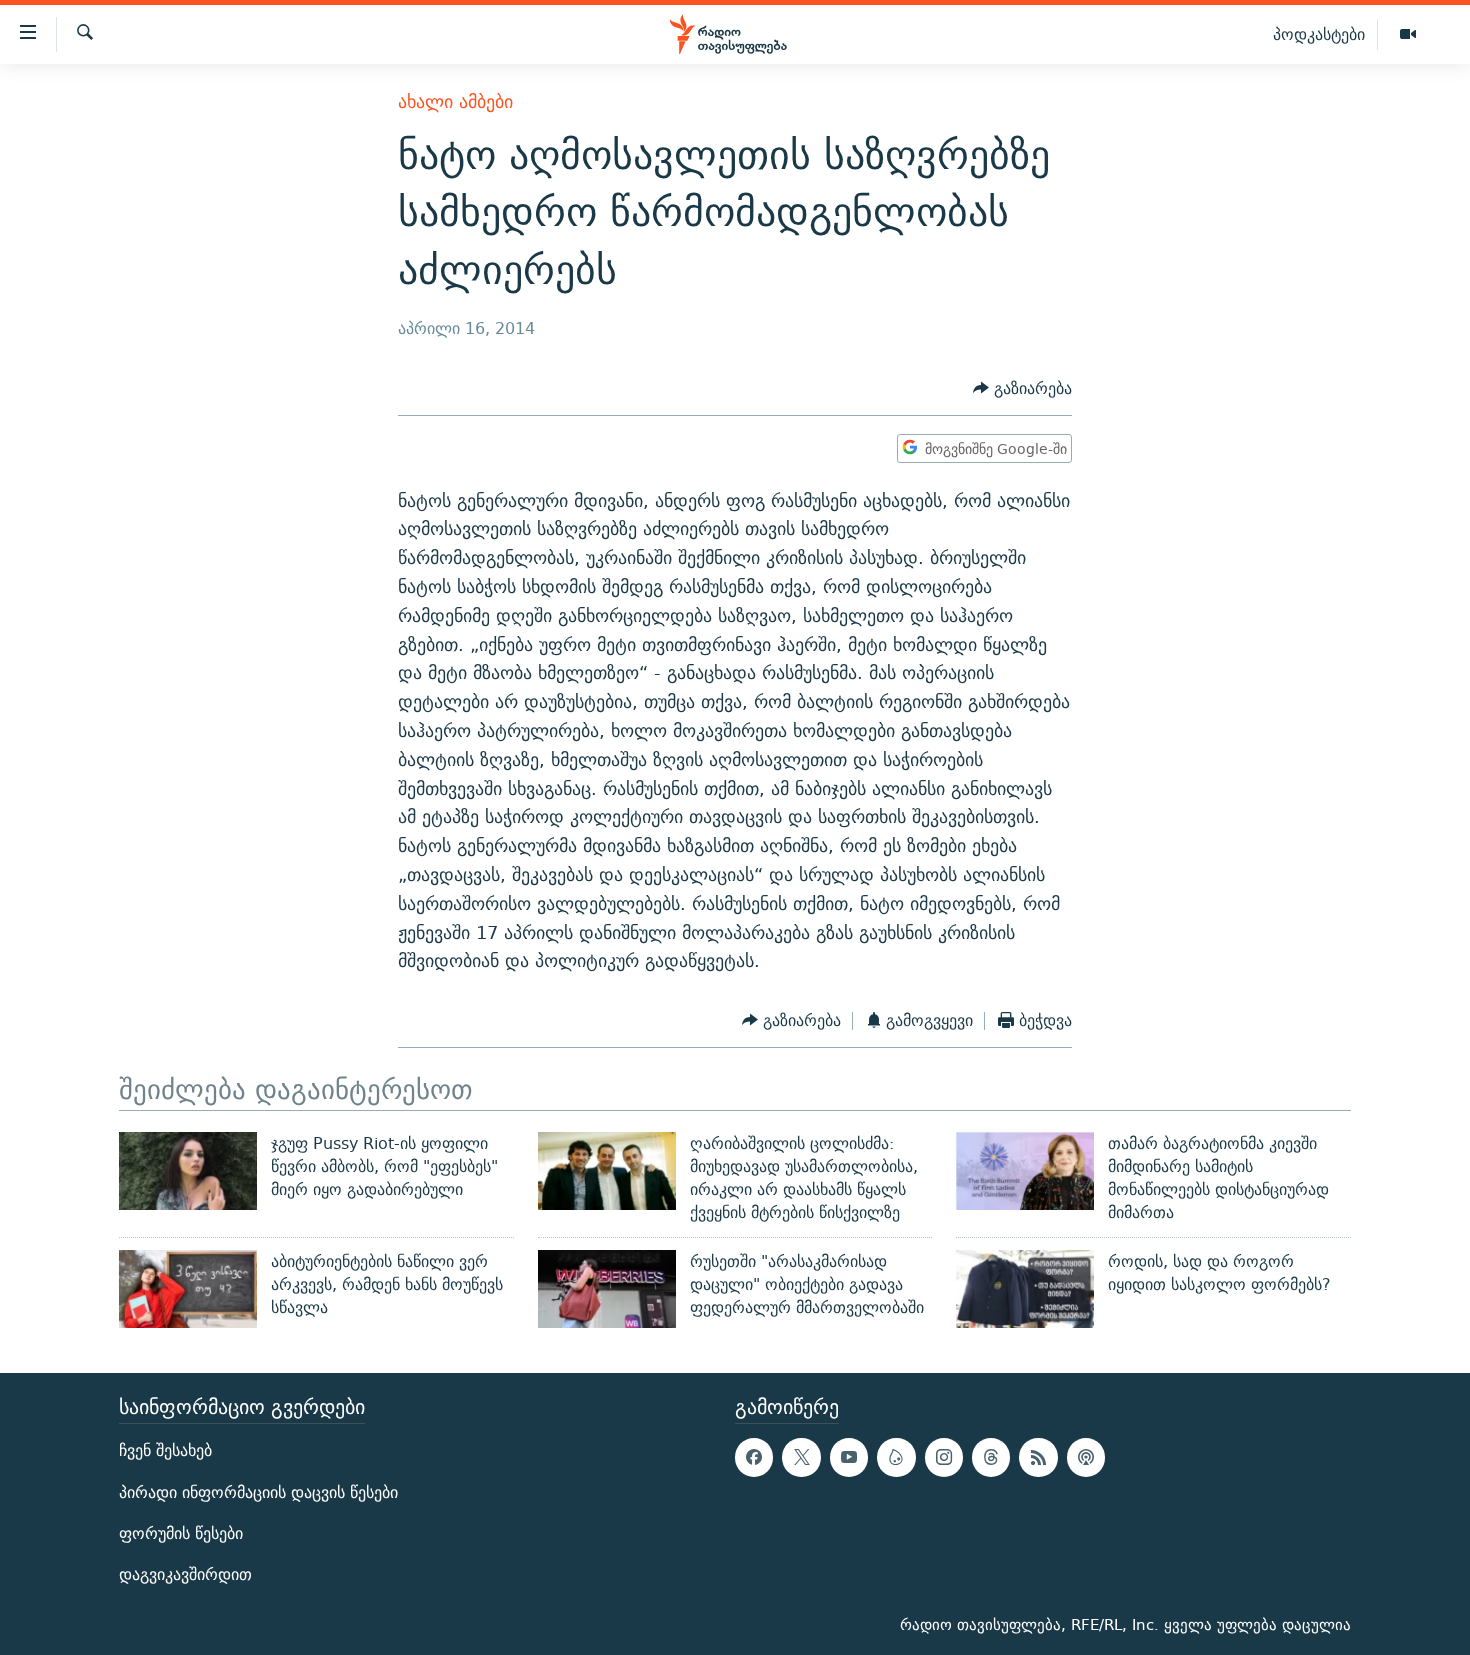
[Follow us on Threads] (991, 1458)
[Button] (1022, 388)
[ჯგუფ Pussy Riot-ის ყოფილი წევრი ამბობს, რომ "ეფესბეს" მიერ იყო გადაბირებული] (188, 1171)
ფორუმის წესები (181, 1533)
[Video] (1408, 35)
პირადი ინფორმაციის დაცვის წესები (258, 1492)
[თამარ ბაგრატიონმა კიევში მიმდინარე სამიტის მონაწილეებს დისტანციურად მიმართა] (1025, 1171)
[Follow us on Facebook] (754, 1458)
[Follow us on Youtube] (849, 1458)
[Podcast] (1086, 1458)
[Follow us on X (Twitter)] (801, 1458)
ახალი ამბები (455, 101)
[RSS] (1038, 1458)
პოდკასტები (1319, 34)
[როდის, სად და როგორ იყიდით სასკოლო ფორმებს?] (1025, 1289)
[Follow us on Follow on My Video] (896, 1458)
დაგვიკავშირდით (185, 1574)
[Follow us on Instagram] (944, 1458)
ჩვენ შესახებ (165, 1451)
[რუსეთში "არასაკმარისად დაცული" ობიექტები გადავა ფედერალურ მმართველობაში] (607, 1289)
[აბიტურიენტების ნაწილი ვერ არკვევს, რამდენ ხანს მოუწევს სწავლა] (188, 1289)
